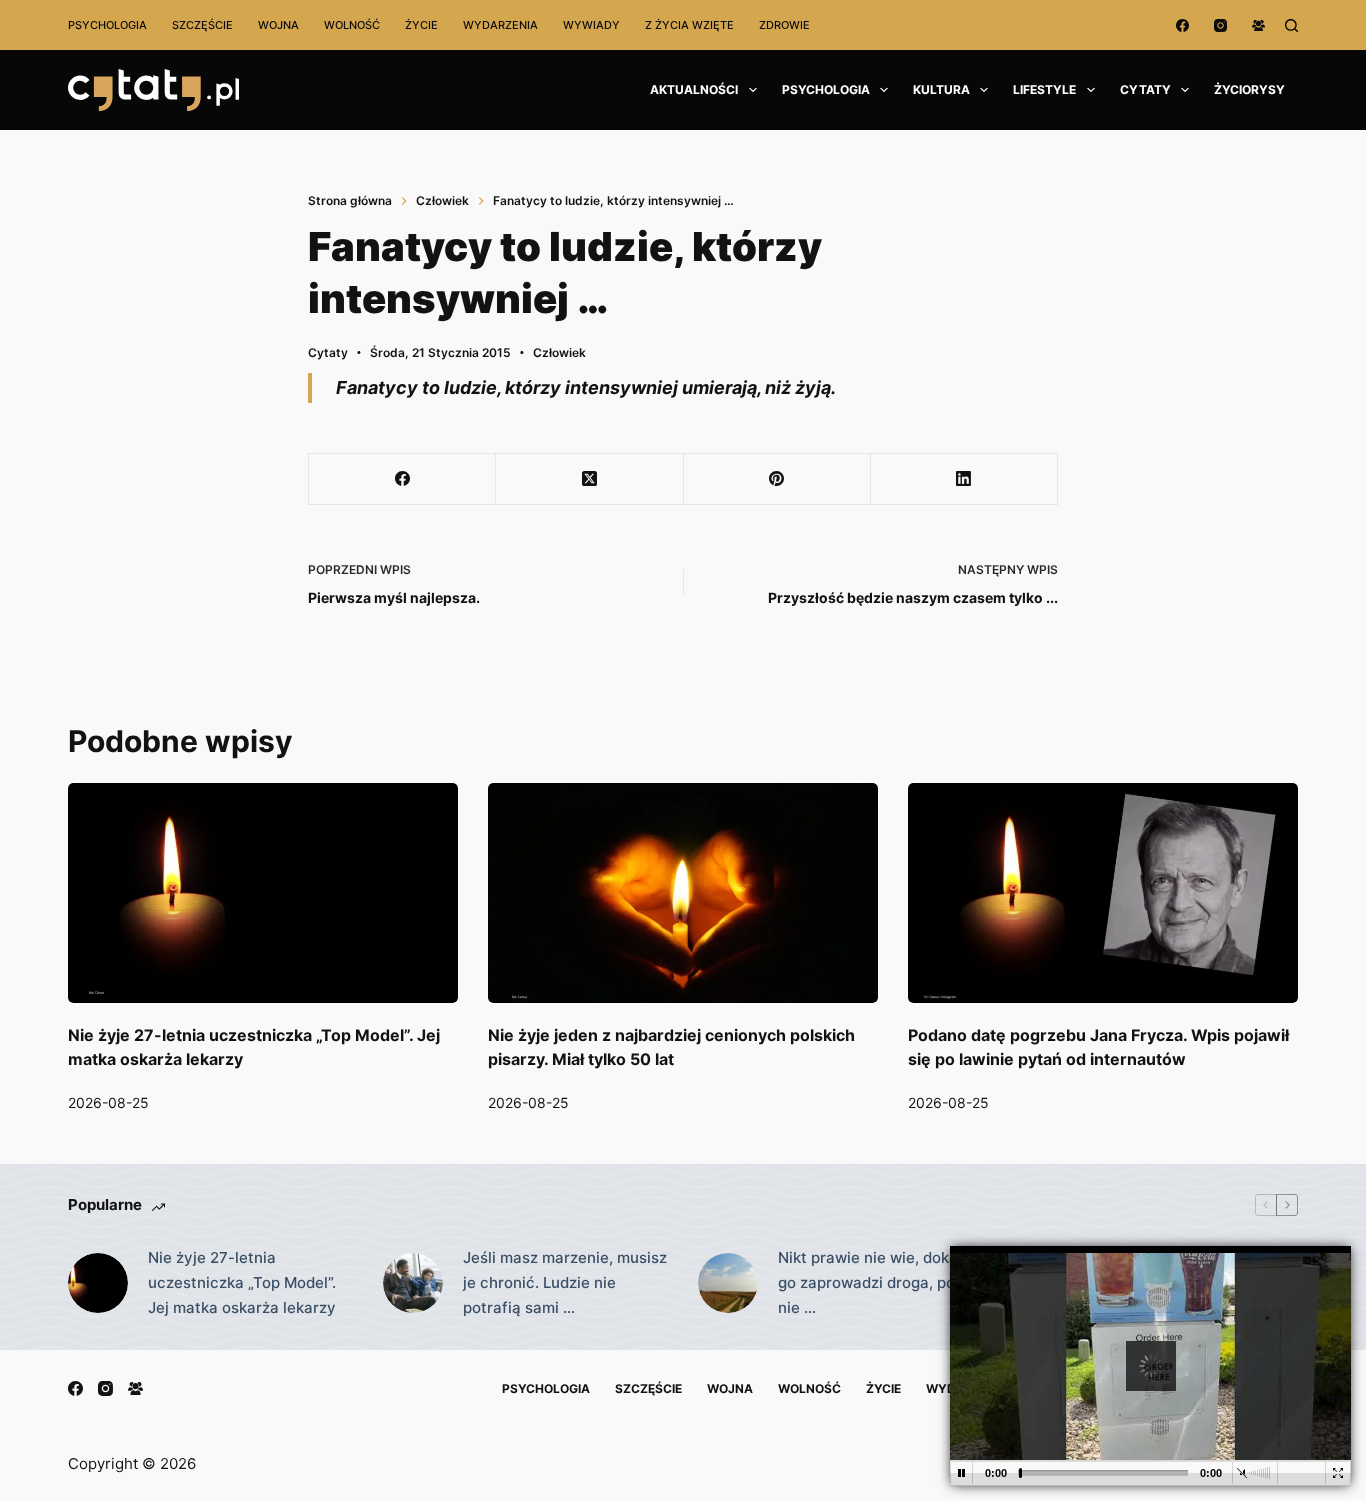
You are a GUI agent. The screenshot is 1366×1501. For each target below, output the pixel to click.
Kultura (941, 89)
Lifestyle (1044, 89)
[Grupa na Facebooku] (1258, 25)
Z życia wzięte (689, 25)
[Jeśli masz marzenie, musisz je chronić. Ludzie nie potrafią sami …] (413, 1283)
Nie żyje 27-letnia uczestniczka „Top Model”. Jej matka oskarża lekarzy (242, 1282)
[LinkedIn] (964, 479)
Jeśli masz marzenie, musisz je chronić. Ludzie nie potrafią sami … (565, 1282)
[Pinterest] (777, 479)
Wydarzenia (500, 25)
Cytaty (1145, 89)
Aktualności (694, 89)
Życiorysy (1249, 89)
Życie (421, 25)
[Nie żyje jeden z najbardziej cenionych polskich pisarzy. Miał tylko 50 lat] (683, 892)
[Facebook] (1182, 25)
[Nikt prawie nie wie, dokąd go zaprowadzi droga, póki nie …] (728, 1283)
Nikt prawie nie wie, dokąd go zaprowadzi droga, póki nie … (872, 1282)
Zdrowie (784, 25)
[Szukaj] (1291, 25)
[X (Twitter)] (589, 479)
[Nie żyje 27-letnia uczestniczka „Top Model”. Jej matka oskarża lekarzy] (263, 892)
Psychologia (107, 25)
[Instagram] (1220, 25)
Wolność (352, 25)
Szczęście (202, 25)
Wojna (278, 25)
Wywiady (591, 25)
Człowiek (559, 352)
